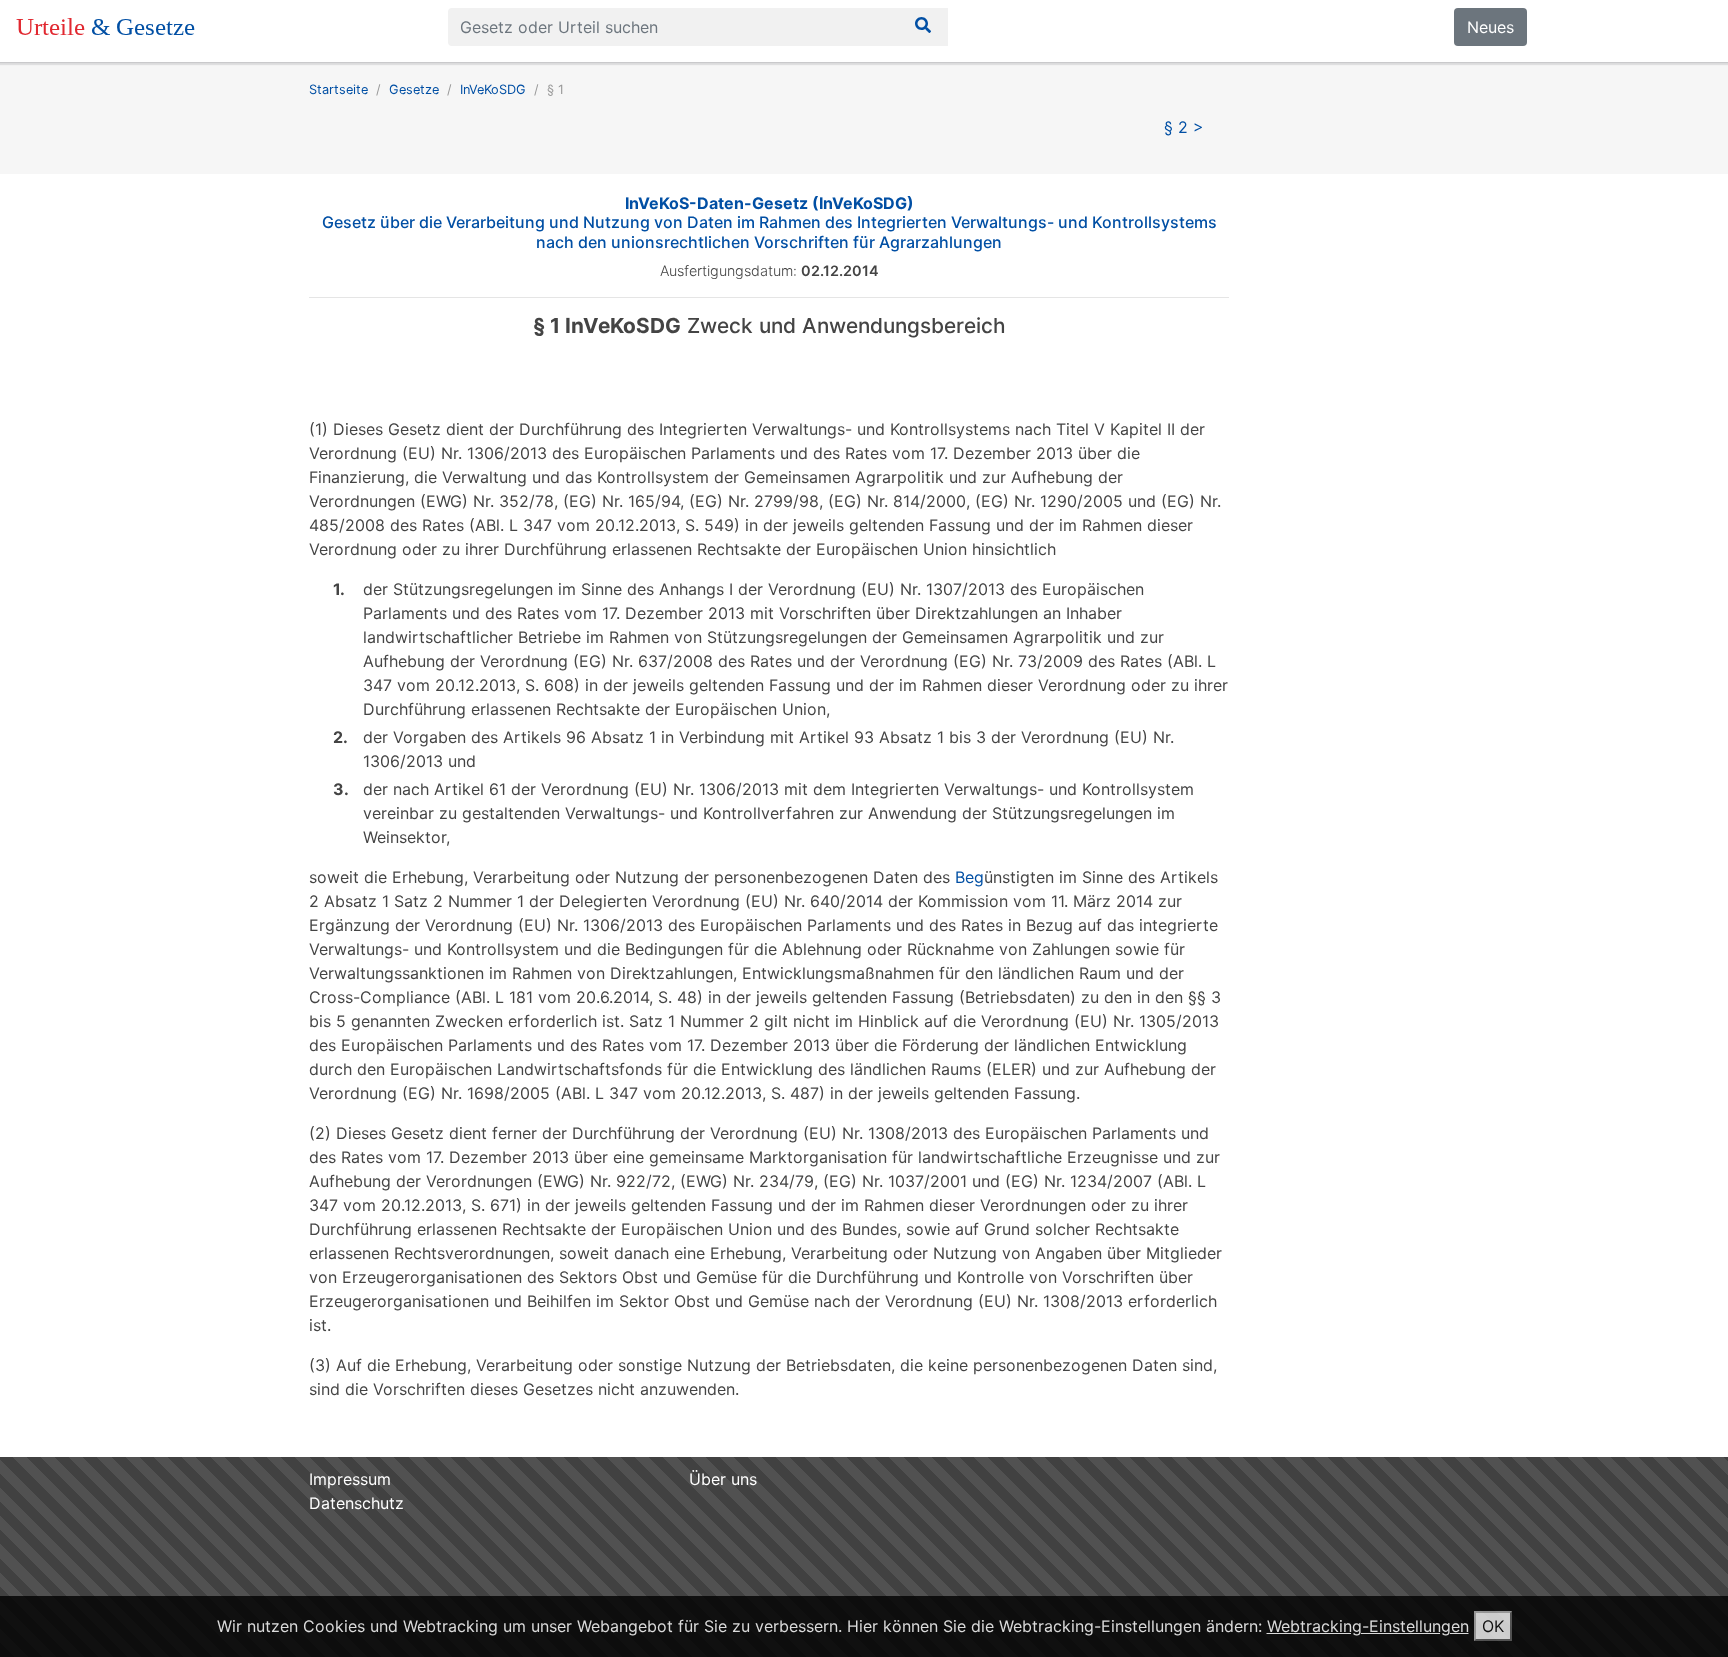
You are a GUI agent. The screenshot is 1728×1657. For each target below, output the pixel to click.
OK (1493, 1626)
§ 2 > (1184, 127)
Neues (1490, 27)
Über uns (723, 1479)
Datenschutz (356, 1503)
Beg (969, 877)
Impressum (350, 1479)
